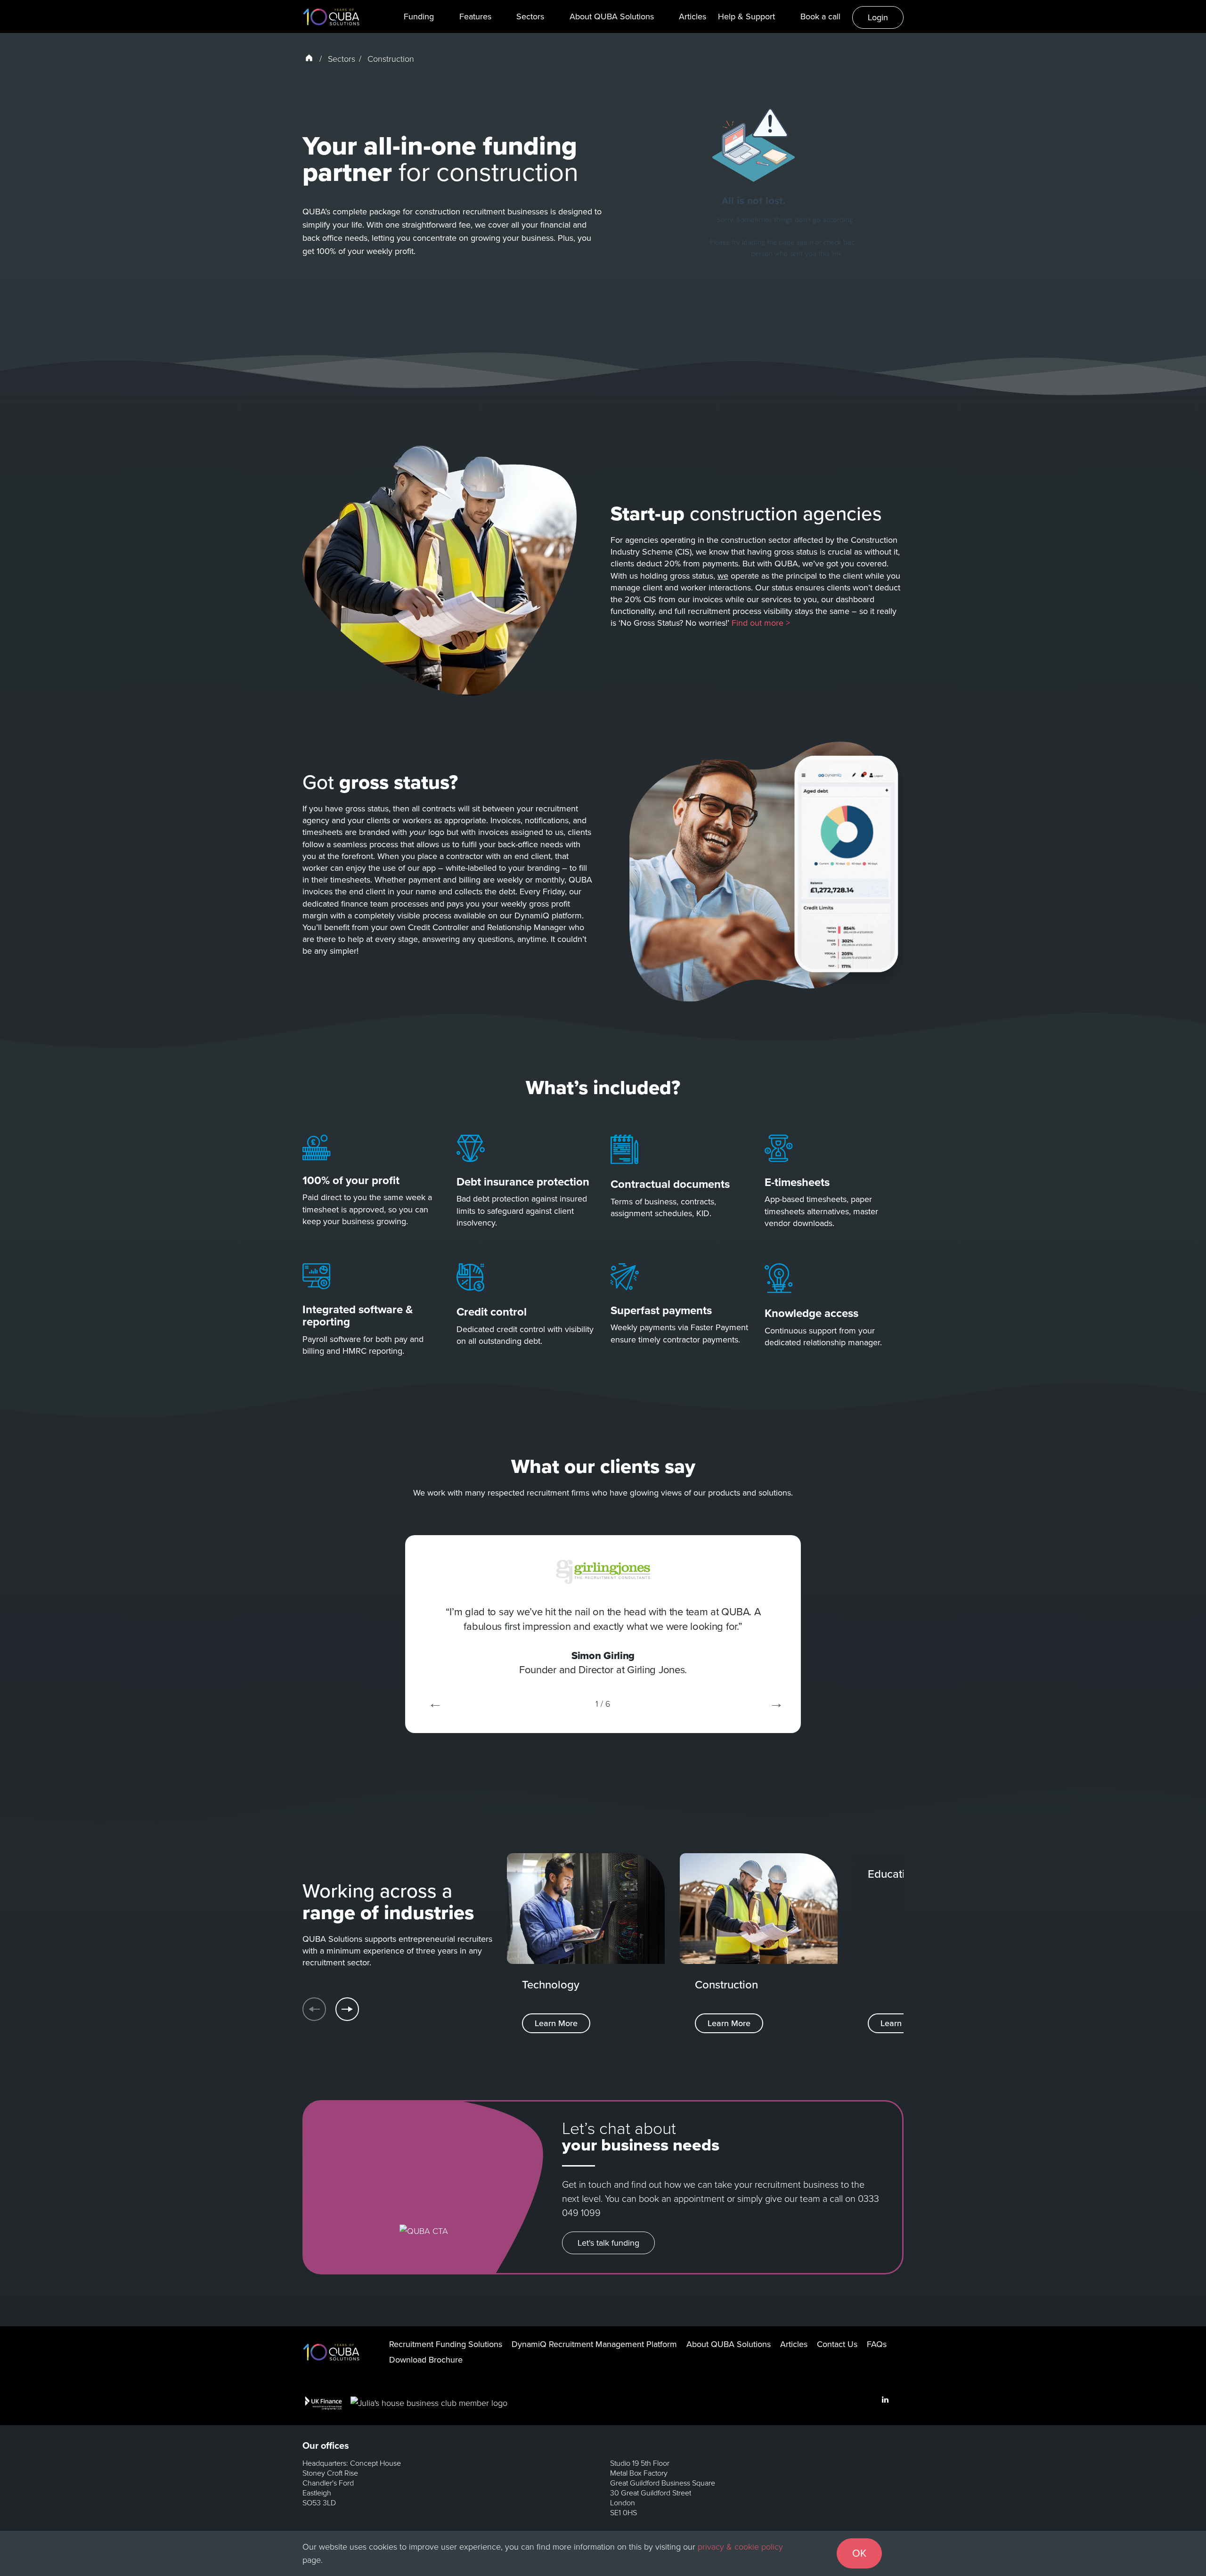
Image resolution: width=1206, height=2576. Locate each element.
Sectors (530, 16)
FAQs (877, 2344)
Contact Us (837, 2344)
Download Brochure (426, 2360)
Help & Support (746, 16)
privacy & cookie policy (740, 2547)
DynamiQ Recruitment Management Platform (594, 2344)
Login (878, 17)
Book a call (820, 16)
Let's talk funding (608, 2243)
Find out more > (761, 623)
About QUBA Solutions (612, 16)
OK (859, 2553)
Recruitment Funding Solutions (446, 2344)
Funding (419, 16)
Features (475, 16)
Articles (693, 16)
